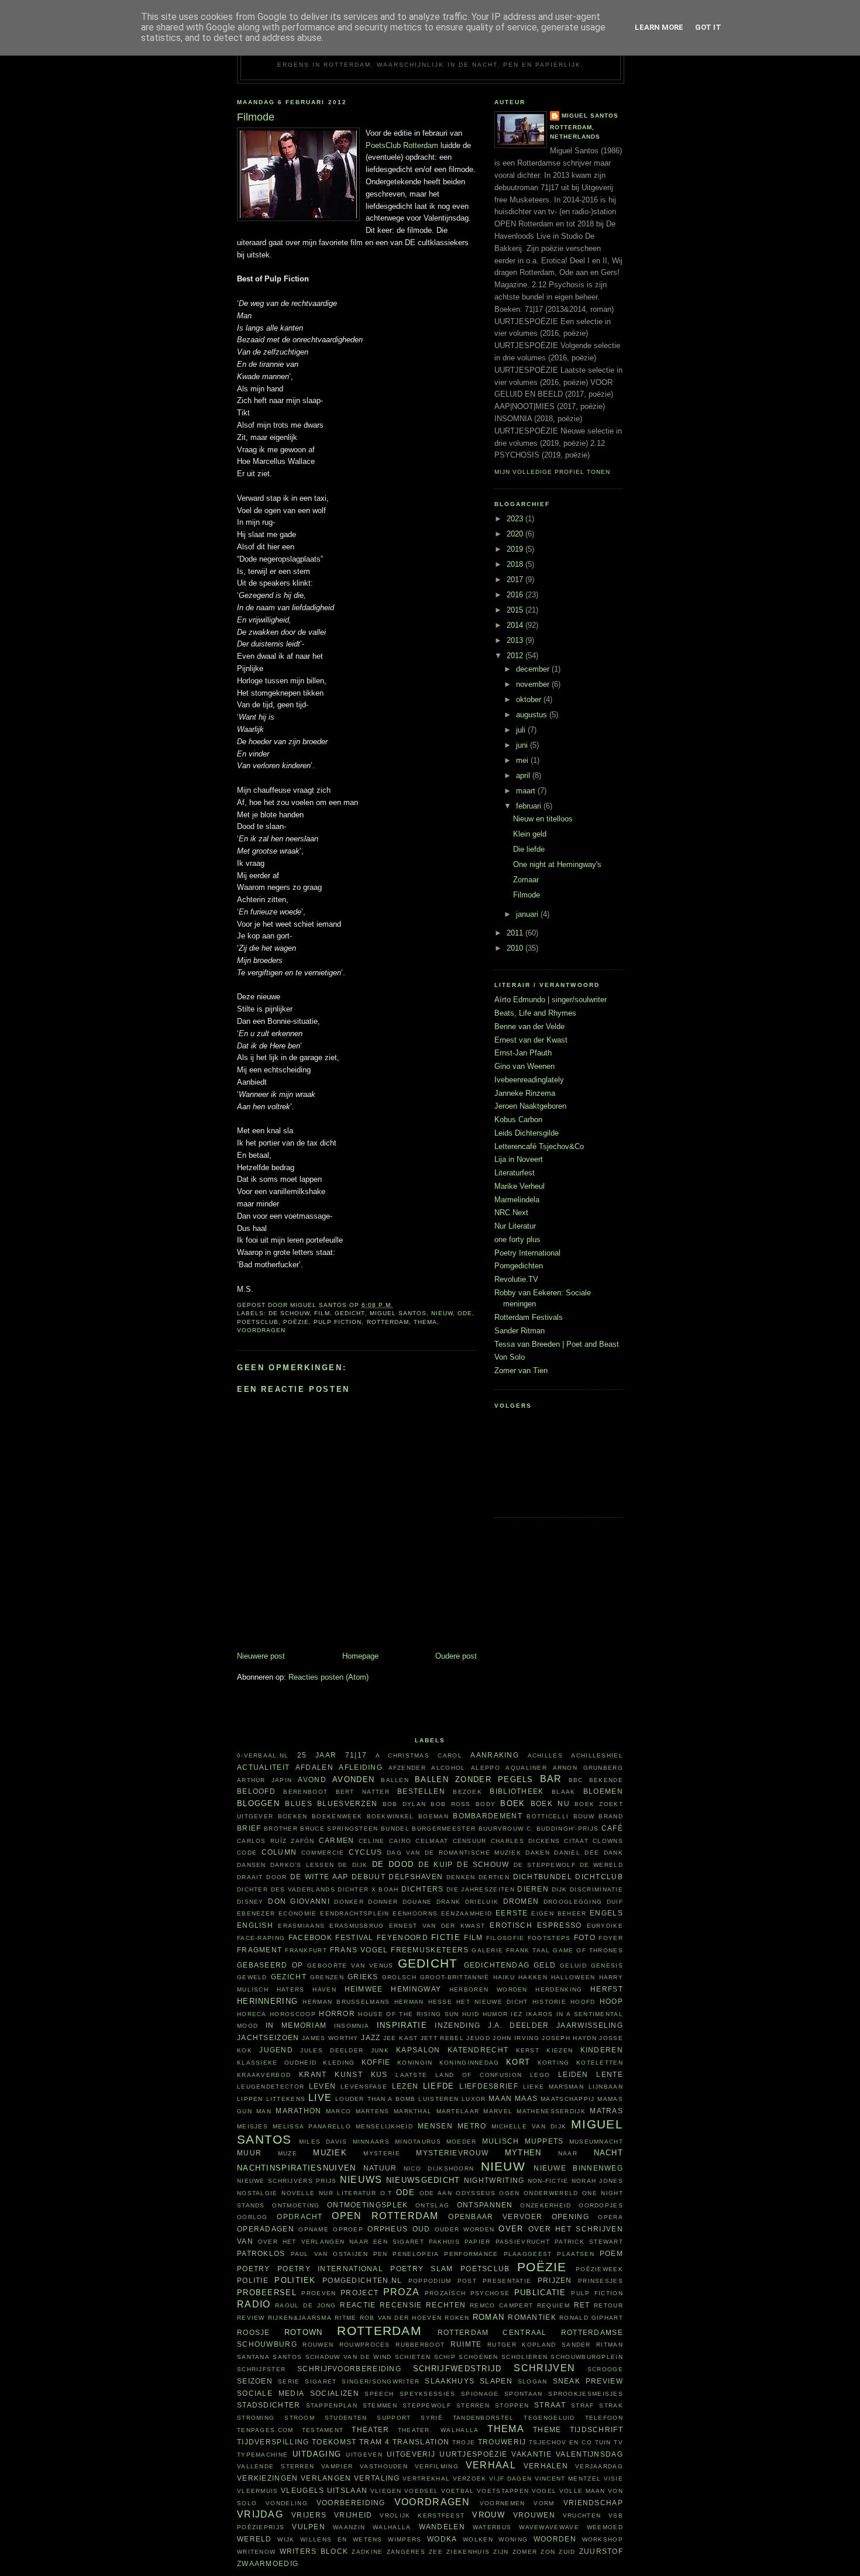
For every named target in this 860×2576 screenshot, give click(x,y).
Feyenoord (403, 1937)
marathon (298, 2111)
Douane (417, 1902)
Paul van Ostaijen (329, 2254)
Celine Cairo (385, 1841)
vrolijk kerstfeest (422, 2515)
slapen (496, 2381)
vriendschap (593, 2503)
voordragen (261, 1330)
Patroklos (261, 2253)
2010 (516, 948)
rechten (446, 2305)
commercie (323, 1853)
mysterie (381, 2153)
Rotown (304, 2332)
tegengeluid (549, 2418)
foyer (611, 1938)
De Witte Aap (319, 1877)
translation (421, 2442)
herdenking (559, 1989)
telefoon (604, 2418)
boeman (434, 1816)
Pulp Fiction (338, 1322)
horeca (252, 2014)
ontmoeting (296, 2205)
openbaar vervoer (495, 2216)
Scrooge (605, 2369)
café (612, 1828)
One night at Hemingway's (557, 864)
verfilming (437, 2466)
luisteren (438, 2099)
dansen (252, 1865)
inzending (457, 2025)
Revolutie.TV (516, 1279)
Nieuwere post (261, 1656)
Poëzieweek (599, 2269)
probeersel (267, 2293)
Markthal (413, 2111)
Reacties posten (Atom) (328, 1677)
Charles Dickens (525, 1841)
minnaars (371, 2142)
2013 (516, 640)
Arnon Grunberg (588, 1768)
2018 (516, 564)
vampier (337, 2466)
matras (606, 2111)
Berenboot (305, 1792)
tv (618, 2442)
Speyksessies (428, 2394)
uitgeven (364, 2455)
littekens (286, 2099)
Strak (611, 2405)
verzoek (470, 2479)
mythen (523, 2153)
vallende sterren (276, 2466)
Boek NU (550, 1803)
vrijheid (353, 2515)
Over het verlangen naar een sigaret (341, 2242)
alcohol (448, 1768)
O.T (386, 2193)
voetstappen (503, 2491)
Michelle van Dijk (529, 2126)
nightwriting (494, 2180)
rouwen (318, 2345)
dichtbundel (543, 1877)
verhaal (491, 2465)
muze (288, 2153)
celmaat (432, 1841)
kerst (528, 2050)
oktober (530, 699)
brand (611, 1816)
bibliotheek (517, 1791)
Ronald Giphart (591, 2318)
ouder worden (465, 2229)
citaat (576, 1841)
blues (299, 1803)
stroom (300, 2418)
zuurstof (601, 2551)
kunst (349, 2074)
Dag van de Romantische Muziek (454, 1853)
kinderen (602, 2050)
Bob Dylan (405, 1804)
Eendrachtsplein (355, 1913)
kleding (339, 2063)
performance (471, 2254)
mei (523, 760)
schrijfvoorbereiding (349, 2369)
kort (518, 2062)
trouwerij (502, 2442)
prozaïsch (446, 2293)
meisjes (252, 2126)
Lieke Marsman (553, 2087)
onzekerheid (546, 2205)
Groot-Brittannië (455, 1977)
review (251, 2318)
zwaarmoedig (268, 2563)
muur (249, 2153)
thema (425, 1322)
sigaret (321, 2381)
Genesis (607, 1965)
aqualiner (526, 1768)
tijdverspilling (273, 2442)
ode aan (436, 2193)
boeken (293, 1816)
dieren (533, 1889)
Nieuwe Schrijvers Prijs (287, 2181)
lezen (405, 2086)
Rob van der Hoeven (401, 2318)
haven (324, 1989)
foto (585, 1937)
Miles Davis (323, 2142)
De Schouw (289, 1313)
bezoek (467, 1792)
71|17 (356, 1755)
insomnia (352, 2026)
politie (253, 2280)
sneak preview (588, 2381)
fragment (259, 1950)
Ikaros (540, 2014)
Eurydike (605, 1926)
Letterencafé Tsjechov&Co (539, 1146)
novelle (298, 2193)
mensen (435, 2126)
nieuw (442, 1313)
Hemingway (416, 1989)
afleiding (361, 1767)
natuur (380, 2168)
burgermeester (444, 1829)
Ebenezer (256, 1913)
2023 (516, 519)
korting (554, 2063)
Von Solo (510, 1357)
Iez (517, 2014)
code (247, 1853)
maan (500, 2098)
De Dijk (353, 1865)
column (279, 1852)
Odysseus (475, 2193)
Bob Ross (450, 1804)
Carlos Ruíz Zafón (276, 1841)
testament (323, 2430)
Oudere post (456, 1656)
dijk (560, 1889)
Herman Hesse (423, 2002)
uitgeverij (411, 2454)
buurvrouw (501, 1829)
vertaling (377, 2478)
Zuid (567, 2552)
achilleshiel (597, 1755)
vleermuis (258, 2491)
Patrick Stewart (589, 2242)
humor (496, 2014)
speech (379, 2394)
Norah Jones (597, 2181)
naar (568, 2153)
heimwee (364, 1989)
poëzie (296, 1322)
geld (545, 1965)
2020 (516, 534)
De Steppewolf (545, 1865)
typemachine (262, 2455)
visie (614, 2479)
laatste (411, 2075)
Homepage (360, 1656)
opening (570, 2216)
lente (610, 2074)
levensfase (364, 2087)
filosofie (505, 1938)
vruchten (582, 2515)
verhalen (546, 2466)
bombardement (488, 1816)
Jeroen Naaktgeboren (530, 1106)
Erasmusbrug (357, 1926)
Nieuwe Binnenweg (578, 2168)
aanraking (495, 1755)
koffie (376, 2062)
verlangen (326, 2478)
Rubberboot (420, 2345)
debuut (369, 1877)
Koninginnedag (469, 2063)
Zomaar (526, 880)
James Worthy (330, 2038)
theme (547, 2429)
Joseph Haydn (569, 2038)
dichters (422, 1889)
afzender (407, 1768)
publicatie (540, 2293)
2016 (516, 595)
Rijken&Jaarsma (300, 2318)
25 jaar (317, 1755)
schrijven (544, 2368)
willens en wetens (341, 2539)
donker (349, 1902)
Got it (708, 27)
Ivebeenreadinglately (529, 1080)
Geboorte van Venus (350, 1965)
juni (523, 745)
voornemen (503, 2503)
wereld (254, 2539)
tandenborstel (484, 2418)
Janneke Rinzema (525, 1093)
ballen (395, 1780)
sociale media (271, 2393)
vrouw (489, 2515)
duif (615, 1902)
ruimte (466, 2344)
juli (522, 730)
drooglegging (573, 1902)
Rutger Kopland (522, 2345)
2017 (516, 579)
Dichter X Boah (368, 1889)
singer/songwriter (381, 2381)
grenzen (327, 1977)
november (534, 684)
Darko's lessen (302, 1865)
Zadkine (367, 2552)
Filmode (527, 895)
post (467, 2281)
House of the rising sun (408, 2014)
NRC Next (511, 1213)
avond (312, 1779)
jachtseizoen (268, 2037)
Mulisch (501, 2141)
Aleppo (486, 1768)
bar (551, 1779)
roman (489, 2317)
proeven (319, 2293)
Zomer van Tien (521, 1370)
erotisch (511, 1925)
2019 (516, 549)
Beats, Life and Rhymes (535, 1013)
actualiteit (263, 1767)
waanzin (349, 2527)
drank (449, 1902)
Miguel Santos (398, 1313)
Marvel (498, 2111)
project (360, 2293)
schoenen (478, 2357)
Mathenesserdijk (551, 2111)
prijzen (555, 2280)
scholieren (524, 2357)
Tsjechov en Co (560, 2442)
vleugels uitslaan (324, 2490)
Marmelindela (517, 1200)
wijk (286, 2539)
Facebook (310, 1937)
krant (313, 2074)
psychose (490, 2293)
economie (297, 1913)
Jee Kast (401, 2038)
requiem (553, 2305)
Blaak (564, 1792)
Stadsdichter (269, 2405)
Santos (287, 2357)
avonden (353, 1779)
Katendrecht (478, 2050)
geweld (252, 1977)
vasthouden (384, 2466)
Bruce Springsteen (339, 1829)
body (486, 1804)
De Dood (393, 1864)
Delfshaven (416, 1877)
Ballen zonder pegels (474, 1779)
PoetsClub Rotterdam (402, 145)
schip (445, 2357)
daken (538, 1853)
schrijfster (261, 2369)
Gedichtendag (497, 1965)
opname (314, 2229)
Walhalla (392, 2527)
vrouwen (534, 2515)
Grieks (363, 1977)
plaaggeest (528, 2254)
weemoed (605, 2527)
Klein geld (530, 834)
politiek (295, 2280)
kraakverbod (264, 2075)
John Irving (516, 2038)
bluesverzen (347, 1803)
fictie (446, 1937)
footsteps (549, 1938)
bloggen (258, 1803)
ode (465, 1313)
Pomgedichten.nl (362, 2280)
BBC (576, 1780)
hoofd (583, 2002)
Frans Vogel (359, 1950)
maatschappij (568, 2099)
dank (613, 1853)
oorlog (252, 2217)
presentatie (507, 2281)
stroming (256, 2418)
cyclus (366, 1852)
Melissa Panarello (312, 2126)
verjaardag (599, 2466)
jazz (371, 2037)
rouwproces (365, 2345)
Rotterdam (388, 1322)
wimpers (405, 2539)
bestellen (421, 1791)
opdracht (300, 2216)
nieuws (361, 2180)
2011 (516, 933)
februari (530, 806)
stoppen (512, 2405)
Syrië (432, 2418)
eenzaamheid (467, 1913)
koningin (415, 2063)
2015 (516, 610)
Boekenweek (337, 1816)
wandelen (442, 2527)
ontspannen (485, 2205)
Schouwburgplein (587, 2357)
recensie (401, 2305)
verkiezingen (268, 2478)
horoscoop (293, 2014)
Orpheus (388, 2229)
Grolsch (399, 1977)
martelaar (458, 2111)
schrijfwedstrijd (457, 2369)
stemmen (380, 2405)
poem (611, 2253)
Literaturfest (515, 1173)
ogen (509, 2193)
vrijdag (260, 2514)
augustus (533, 715)
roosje (254, 2332)
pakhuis (444, 2242)
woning (513, 2539)
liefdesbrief (489, 2086)
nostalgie (257, 2193)
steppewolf (427, 2405)
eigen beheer (559, 1913)
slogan (533, 2381)
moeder (462, 2142)
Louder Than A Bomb (376, 2099)
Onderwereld (551, 2193)
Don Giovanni (299, 1901)
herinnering (267, 2001)
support (394, 2418)
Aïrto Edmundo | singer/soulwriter (551, 1000)
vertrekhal (426, 2479)
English (255, 1925)
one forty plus (517, 1239)
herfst (607, 1989)
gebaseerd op (270, 1965)
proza (402, 2292)
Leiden (573, 2074)
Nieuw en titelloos (543, 819)
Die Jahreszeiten (481, 1889)
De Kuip (436, 1864)
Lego (540, 2075)
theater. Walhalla (438, 2430)
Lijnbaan (606, 2087)
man (264, 2111)
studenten (346, 2418)
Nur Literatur (515, 1226)
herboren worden (489, 1989)
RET (582, 2305)
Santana (253, 2357)
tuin (603, 2442)
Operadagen (266, 2229)
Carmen (337, 1840)
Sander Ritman (520, 1331)
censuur (470, 1841)
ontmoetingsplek (368, 2205)
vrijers (309, 2515)
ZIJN (501, 2552)
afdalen (314, 1767)
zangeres (406, 2552)
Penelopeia (416, 2254)
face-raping (261, 1938)
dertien (494, 1877)
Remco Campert (501, 2305)
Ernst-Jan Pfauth (523, 1053)
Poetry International (527, 1253)
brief (249, 1828)
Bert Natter (363, 1792)
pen (381, 2254)
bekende (606, 1780)
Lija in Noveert (519, 1159)
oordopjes (601, 2205)
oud (422, 2229)
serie (289, 2381)
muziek (330, 2153)
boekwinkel (391, 1816)
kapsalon (418, 2050)
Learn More (659, 27)
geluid (573, 1965)
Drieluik (482, 1902)
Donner (383, 1902)
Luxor (474, 2099)
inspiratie (402, 2025)
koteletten (600, 2063)
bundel (395, 1829)
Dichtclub (599, 1877)
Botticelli (548, 1816)
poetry (254, 2269)
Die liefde (529, 849)
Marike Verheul (520, 1186)
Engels (606, 1913)
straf (583, 2405)
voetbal (458, 2491)
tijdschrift (596, 2429)
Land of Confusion (479, 2075)
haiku (504, 1977)
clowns (608, 1841)
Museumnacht (596, 2142)
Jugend (276, 2050)
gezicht (289, 1977)
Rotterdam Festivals (529, 1317)
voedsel (421, 2491)
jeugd (478, 2038)
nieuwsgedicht (423, 2180)
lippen (250, 2099)
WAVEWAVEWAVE (549, 2527)
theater (370, 2429)
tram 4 (374, 2442)
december (534, 669)
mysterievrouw (452, 2153)
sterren (473, 2405)
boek (512, 1803)
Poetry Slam (422, 2269)
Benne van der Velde (529, 1026)
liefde (439, 2086)
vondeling (287, 2503)
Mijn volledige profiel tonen (552, 472)
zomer (525, 2552)
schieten (413, 2357)
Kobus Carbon (518, 1120)
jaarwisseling (590, 2025)
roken (457, 2318)
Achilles (545, 1755)
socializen (335, 2393)
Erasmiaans (301, 1926)
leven (323, 2086)
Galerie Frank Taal (511, 1950)
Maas (526, 2098)
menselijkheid (384, 2126)
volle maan (582, 2491)
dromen (521, 1901)
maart (527, 791)
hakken (533, 1977)
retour (608, 2305)
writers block (314, 2551)
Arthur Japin (264, 1780)
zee (436, 2552)
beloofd (256, 1791)
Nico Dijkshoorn (439, 2169)
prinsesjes (601, 2281)
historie (549, 2002)
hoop (611, 2001)
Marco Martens (358, 2111)
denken (461, 1877)
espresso (559, 1925)
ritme (346, 2318)
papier (478, 2242)
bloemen (603, 1791)
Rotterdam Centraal (492, 2332)
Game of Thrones (588, 1950)
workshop (603, 2539)
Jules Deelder (332, 2050)
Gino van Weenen (524, 1066)
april (524, 775)
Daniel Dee (577, 1853)
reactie (358, 2305)
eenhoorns (415, 1913)
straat (550, 2405)
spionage (480, 2394)
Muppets (544, 2141)
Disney (250, 1902)
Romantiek (532, 2317)
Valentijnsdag (589, 2454)
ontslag (432, 2205)
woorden (555, 2539)
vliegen (386, 2491)
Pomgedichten (519, 1266)
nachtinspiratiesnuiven (297, 2168)
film (322, 1313)
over (511, 2229)
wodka (442, 2539)
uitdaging (317, 2454)
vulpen (309, 2527)
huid (471, 2014)
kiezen (560, 2050)
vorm (544, 2503)
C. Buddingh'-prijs (563, 1829)
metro (472, 2126)
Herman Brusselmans (346, 2002)
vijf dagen (510, 2479)
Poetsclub (258, 1322)
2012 (516, 656)
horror (337, 2013)
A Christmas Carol (419, 1755)
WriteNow (256, 2552)
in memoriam (296, 2025)
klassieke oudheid (277, 2063)
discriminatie (596, 1889)
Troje (464, 2442)
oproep (348, 2229)
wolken (478, 2539)
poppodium (430, 2281)
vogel (544, 2491)
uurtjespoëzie (473, 2454)
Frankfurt (306, 1950)
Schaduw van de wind (349, 2357)
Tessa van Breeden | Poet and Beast (557, 1344)
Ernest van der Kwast (531, 1040)
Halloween (573, 1977)
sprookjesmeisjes (586, 2394)
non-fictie (548, 2181)
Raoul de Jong (306, 2305)
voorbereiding (351, 2503)
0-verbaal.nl (263, 1755)
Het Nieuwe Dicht (492, 2002)
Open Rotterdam (385, 2216)
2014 (516, 625)
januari (528, 914)
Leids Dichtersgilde (527, 1133)
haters (291, 1989)
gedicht (350, 1313)
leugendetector (271, 2087)
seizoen (255, 2381)
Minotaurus (418, 2142)
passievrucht (523, 2242)
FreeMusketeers (430, 1950)
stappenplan (332, 2405)
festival (354, 1937)
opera (610, 2217)
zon (548, 2552)
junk (380, 2050)
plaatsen (575, 2254)
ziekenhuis (468, 2552)
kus (379, 2074)
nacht (609, 2153)
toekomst (334, 2442)
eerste (512, 1913)
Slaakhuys (450, 2381)
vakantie (531, 2454)
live (320, 2098)
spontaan (523, 2394)
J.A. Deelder (519, 2025)
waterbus (492, 2527)
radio (254, 2304)
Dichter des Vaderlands (286, 1889)
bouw (584, 1816)
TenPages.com (265, 2430)
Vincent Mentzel (568, 2479)
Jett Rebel (442, 2038)
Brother (281, 1829)
